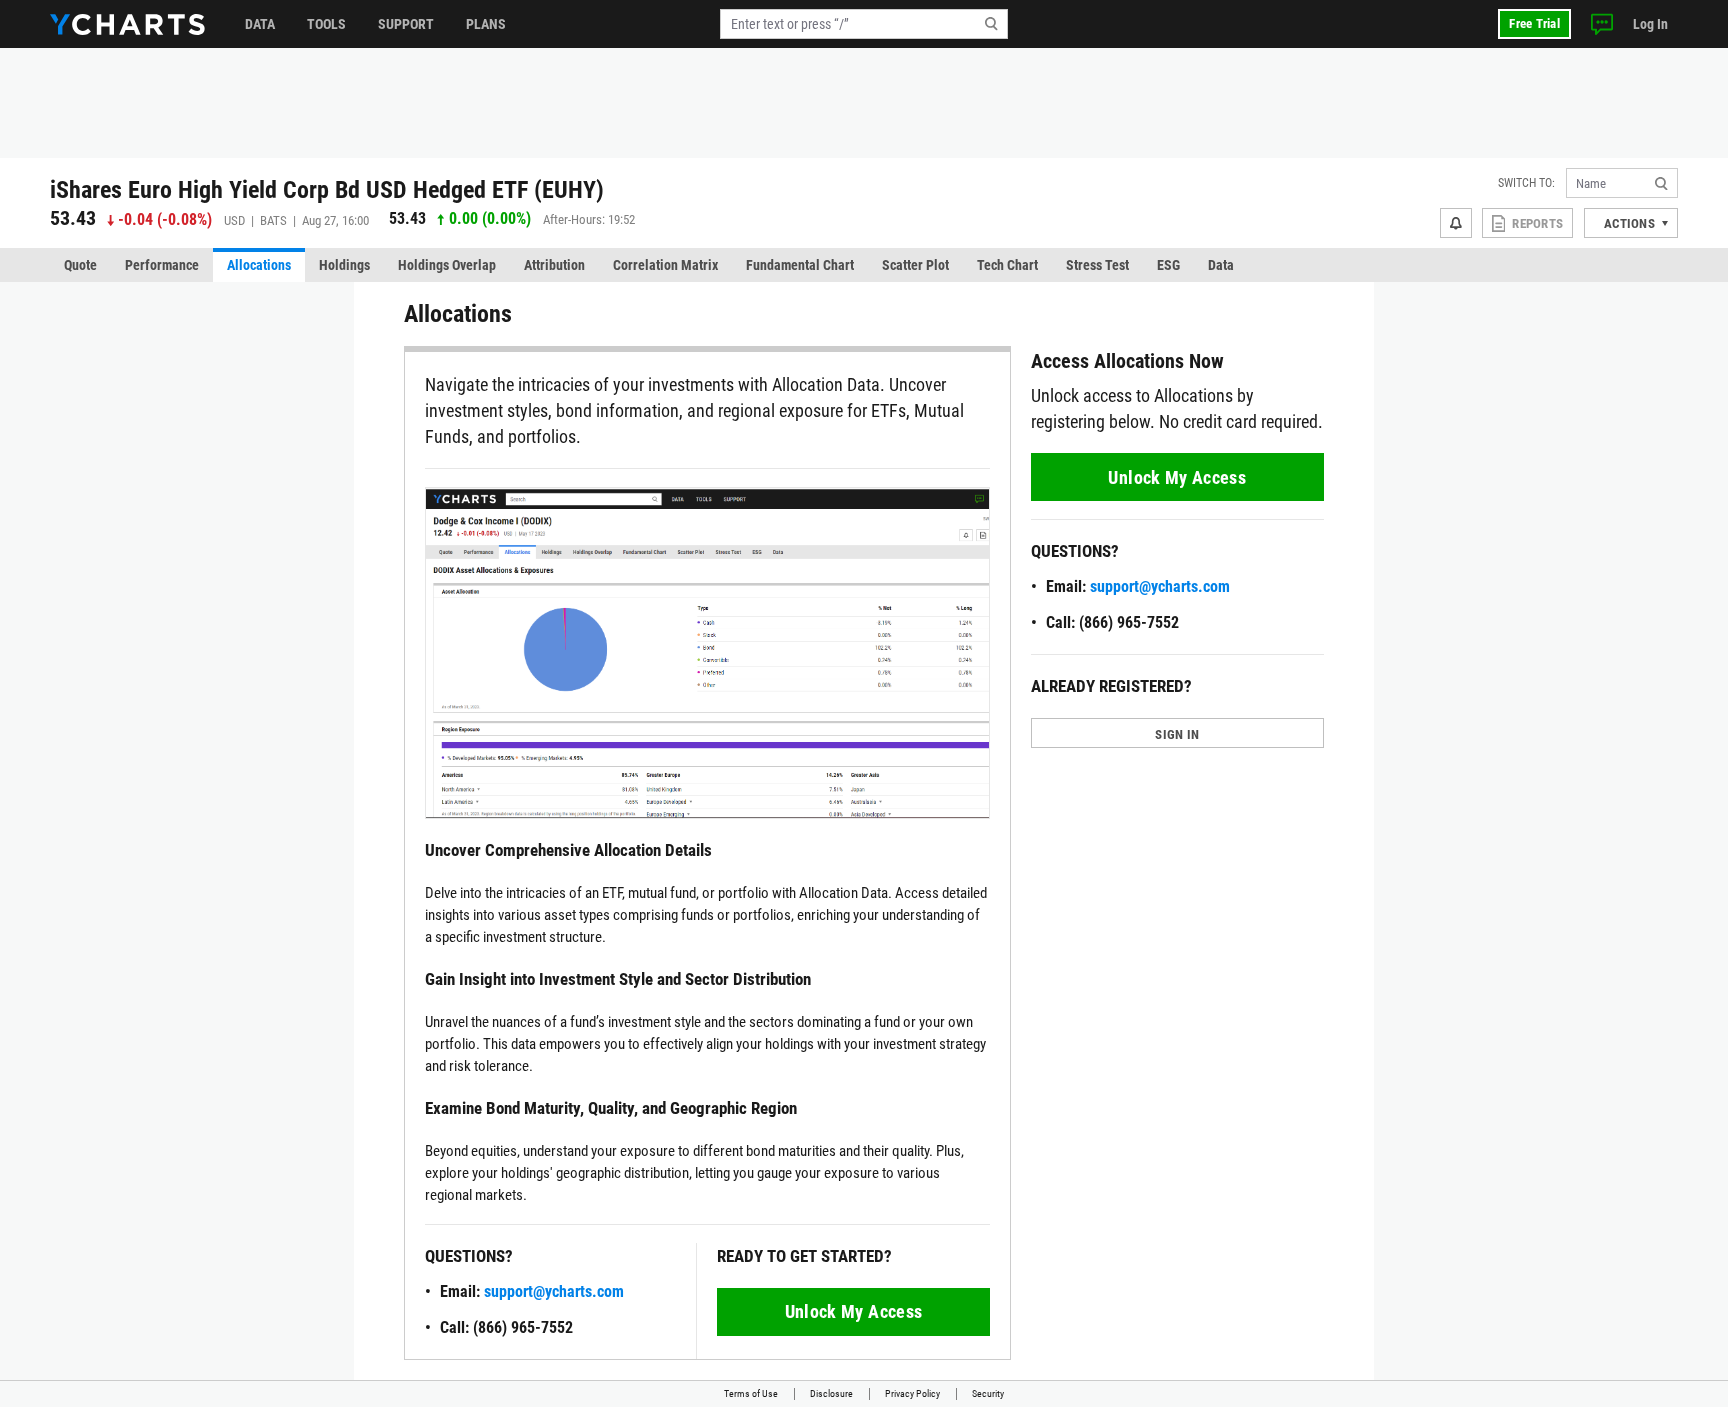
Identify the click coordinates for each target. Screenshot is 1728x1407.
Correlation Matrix (665, 265)
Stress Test (1097, 265)
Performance (162, 265)
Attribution (554, 265)
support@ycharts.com (554, 1291)
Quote (80, 265)
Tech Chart (1007, 265)
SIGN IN (1177, 734)
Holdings (344, 265)
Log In (1650, 24)
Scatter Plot (915, 265)
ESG (1168, 265)
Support (406, 24)
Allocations (259, 265)
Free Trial (1534, 23)
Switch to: (1526, 183)
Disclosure (831, 1393)
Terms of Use (751, 1393)
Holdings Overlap (447, 265)
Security (988, 1393)
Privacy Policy (912, 1393)
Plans (486, 24)
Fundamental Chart (800, 265)
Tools (326, 24)
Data (260, 24)
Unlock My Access (854, 1311)
